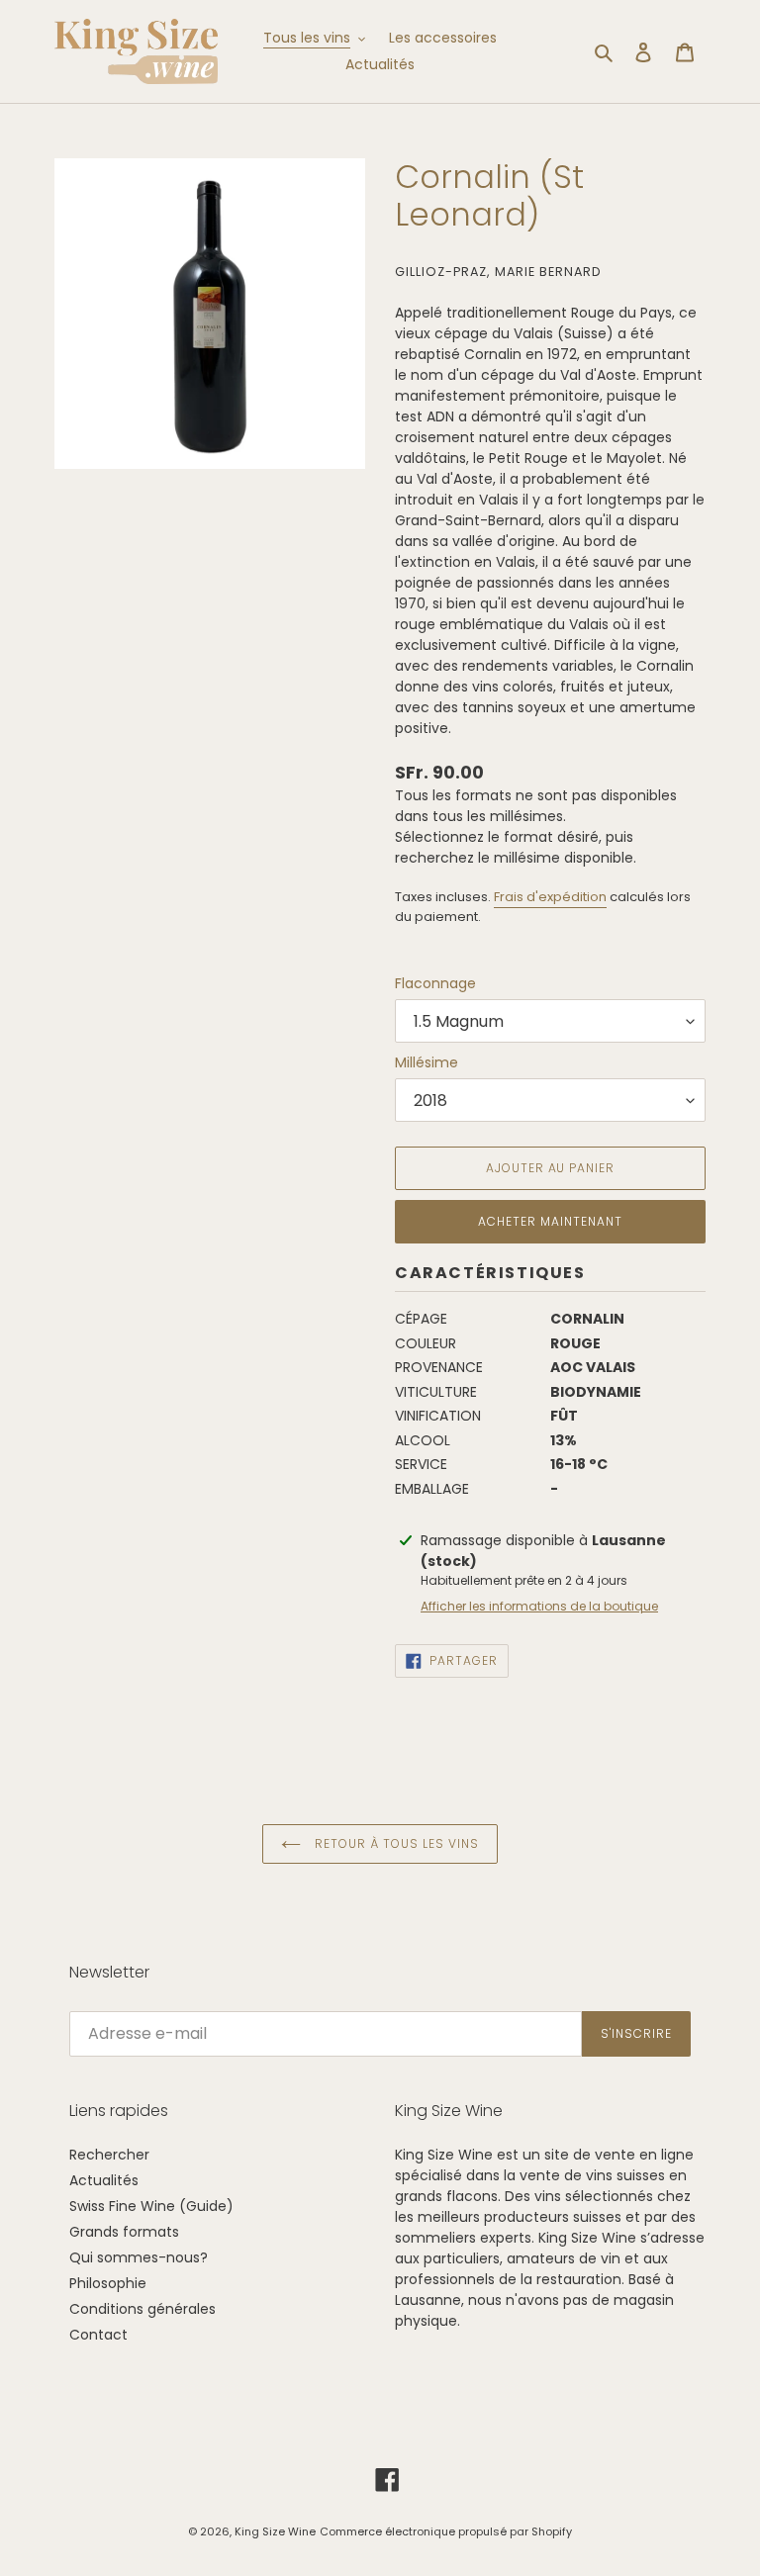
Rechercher (109, 2155)
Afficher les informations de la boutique (539, 1606)
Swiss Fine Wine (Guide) (151, 2206)
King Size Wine (275, 2531)
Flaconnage (435, 983)
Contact (98, 2335)
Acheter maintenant (550, 1221)
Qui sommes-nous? (139, 2257)
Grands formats (124, 2232)
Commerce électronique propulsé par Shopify (446, 2531)
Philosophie (108, 2283)
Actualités (104, 2180)
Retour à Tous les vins (394, 1843)
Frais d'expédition (550, 897)
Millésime (427, 1062)
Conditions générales (142, 2309)
